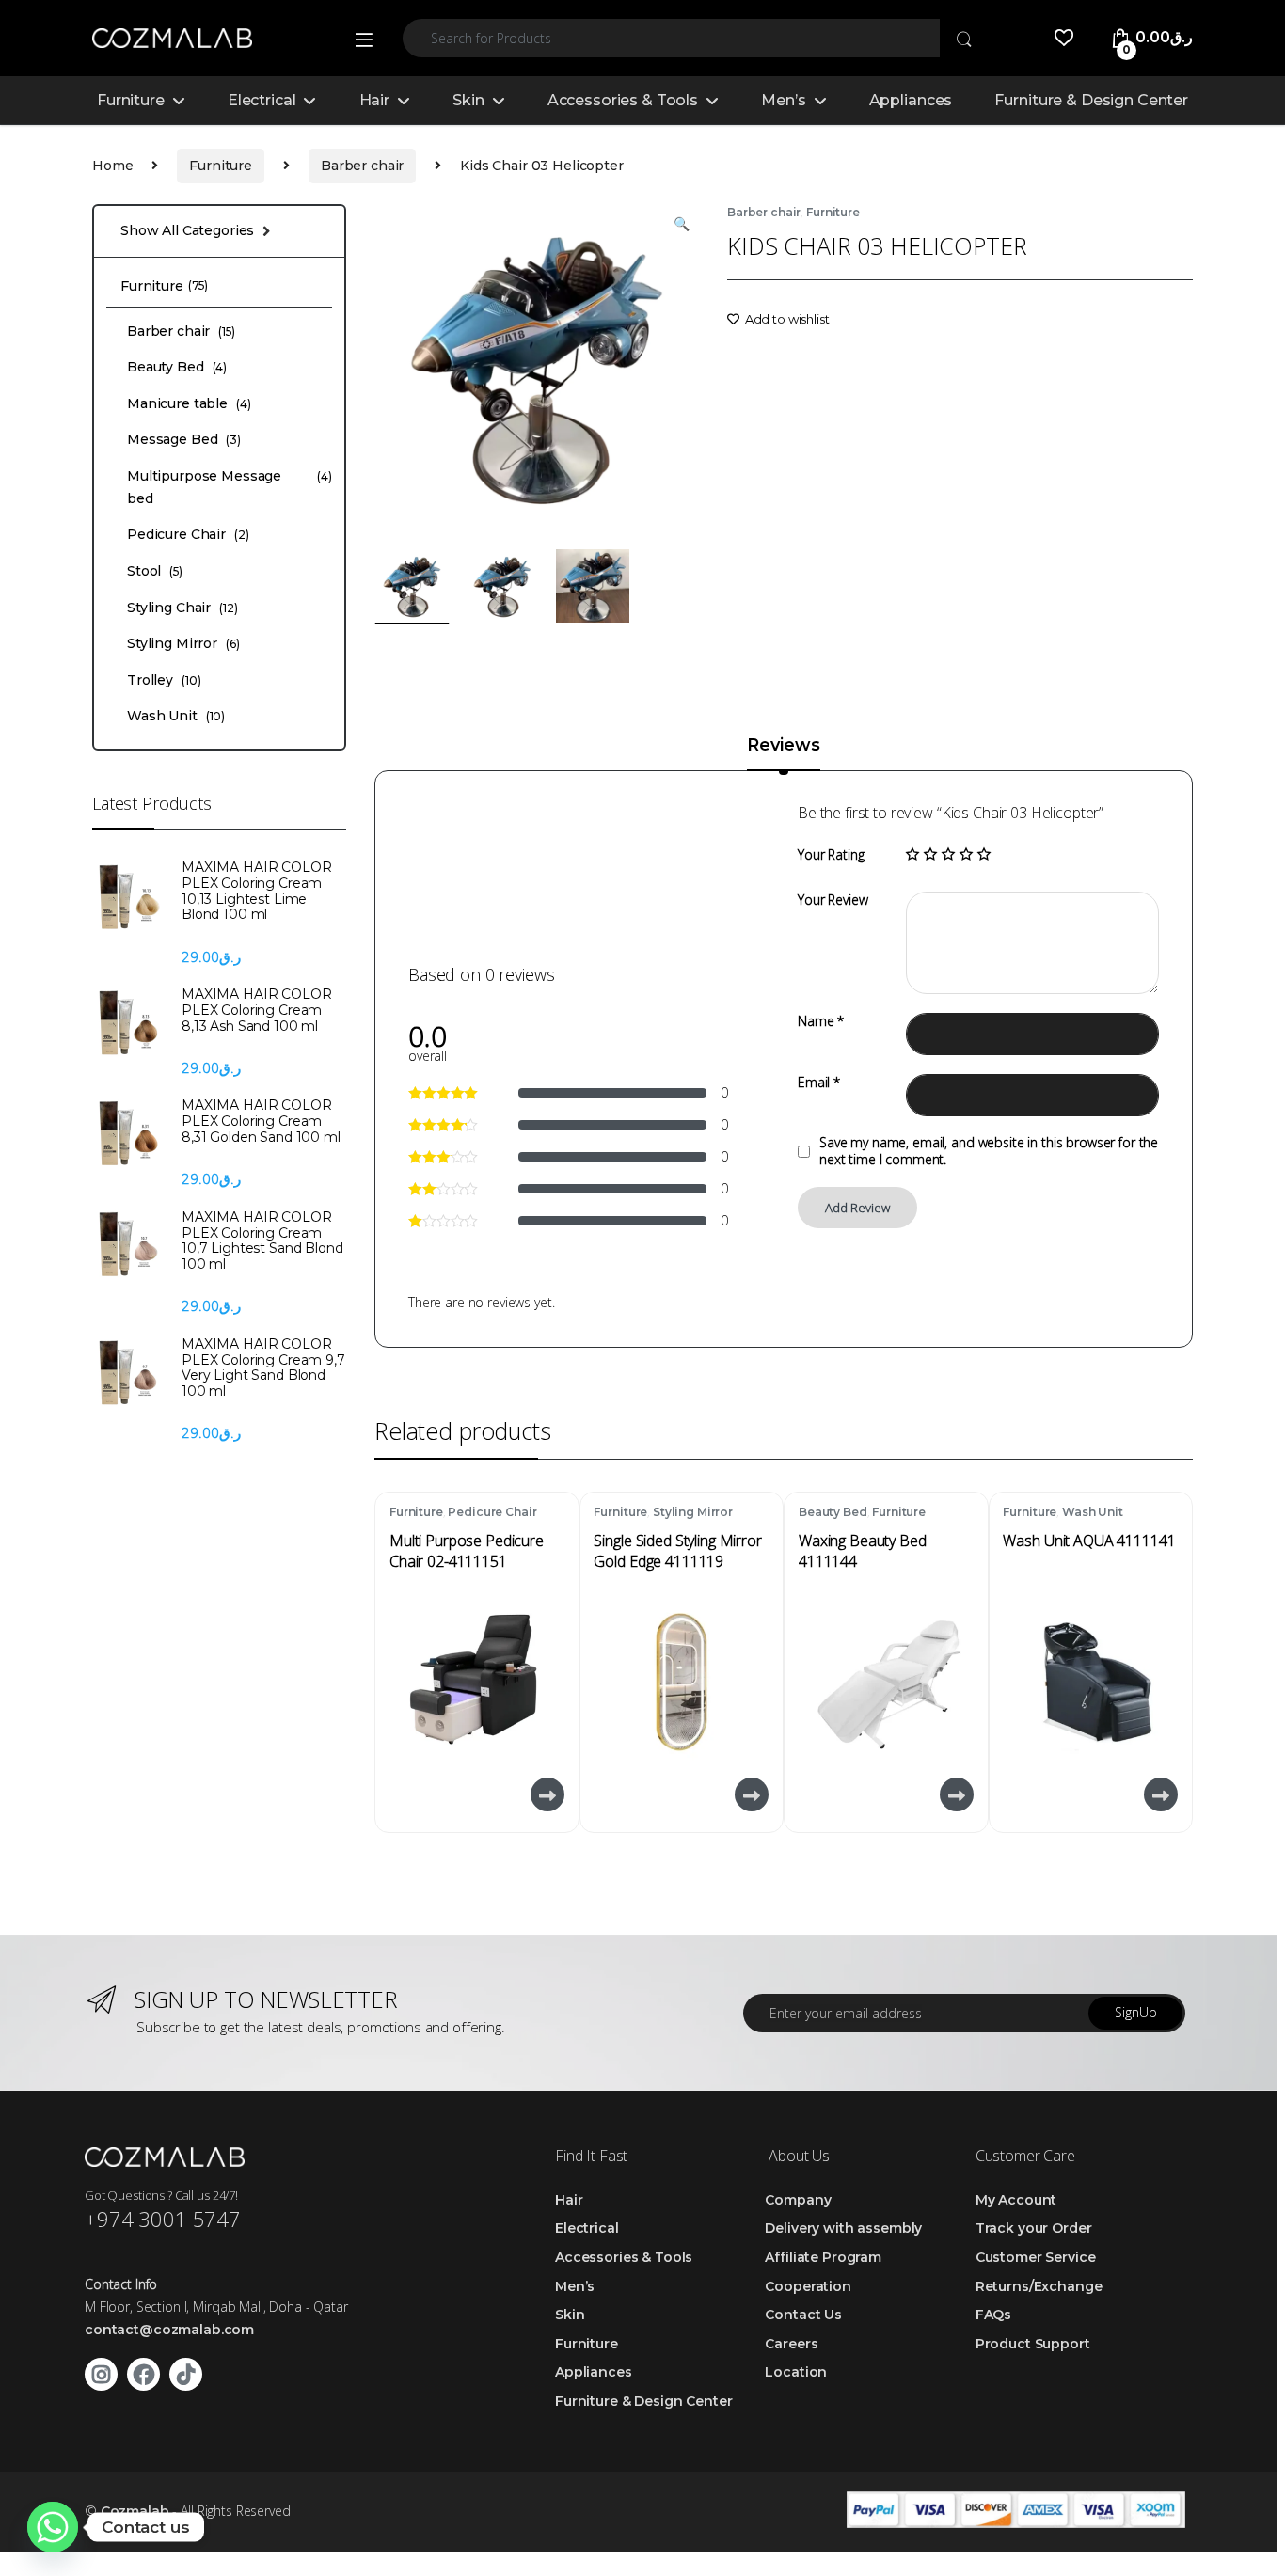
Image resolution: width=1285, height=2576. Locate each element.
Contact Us (803, 2315)
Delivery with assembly (843, 2228)
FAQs (993, 2315)
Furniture (131, 100)
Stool (155, 571)
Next (655, 365)
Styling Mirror (693, 1512)
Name (821, 1021)
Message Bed (184, 439)
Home (112, 166)
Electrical (262, 100)
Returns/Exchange (1039, 2286)
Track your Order (1034, 2228)
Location (796, 2372)
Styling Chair (182, 608)
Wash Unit (1093, 1512)
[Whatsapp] (53, 2527)
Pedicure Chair (492, 1512)
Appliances (911, 100)
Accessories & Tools (623, 100)
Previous (432, 365)
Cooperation (808, 2286)
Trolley (164, 680)
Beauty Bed (833, 1512)
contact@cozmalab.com (169, 2330)
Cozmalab (135, 2511)
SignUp (1136, 2012)
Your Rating (831, 855)
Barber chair (362, 166)
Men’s (783, 100)
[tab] (783, 753)
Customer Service (1036, 2257)
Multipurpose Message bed (230, 487)
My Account (1016, 2200)
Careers (791, 2344)
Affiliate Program (823, 2257)
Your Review (833, 900)
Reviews (783, 746)
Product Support (1033, 2344)
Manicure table (189, 403)
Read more (546, 1794)
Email (819, 1083)
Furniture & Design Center (1091, 100)
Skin (468, 100)
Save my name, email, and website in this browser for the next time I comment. (989, 1151)
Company (798, 2200)
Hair (374, 100)
